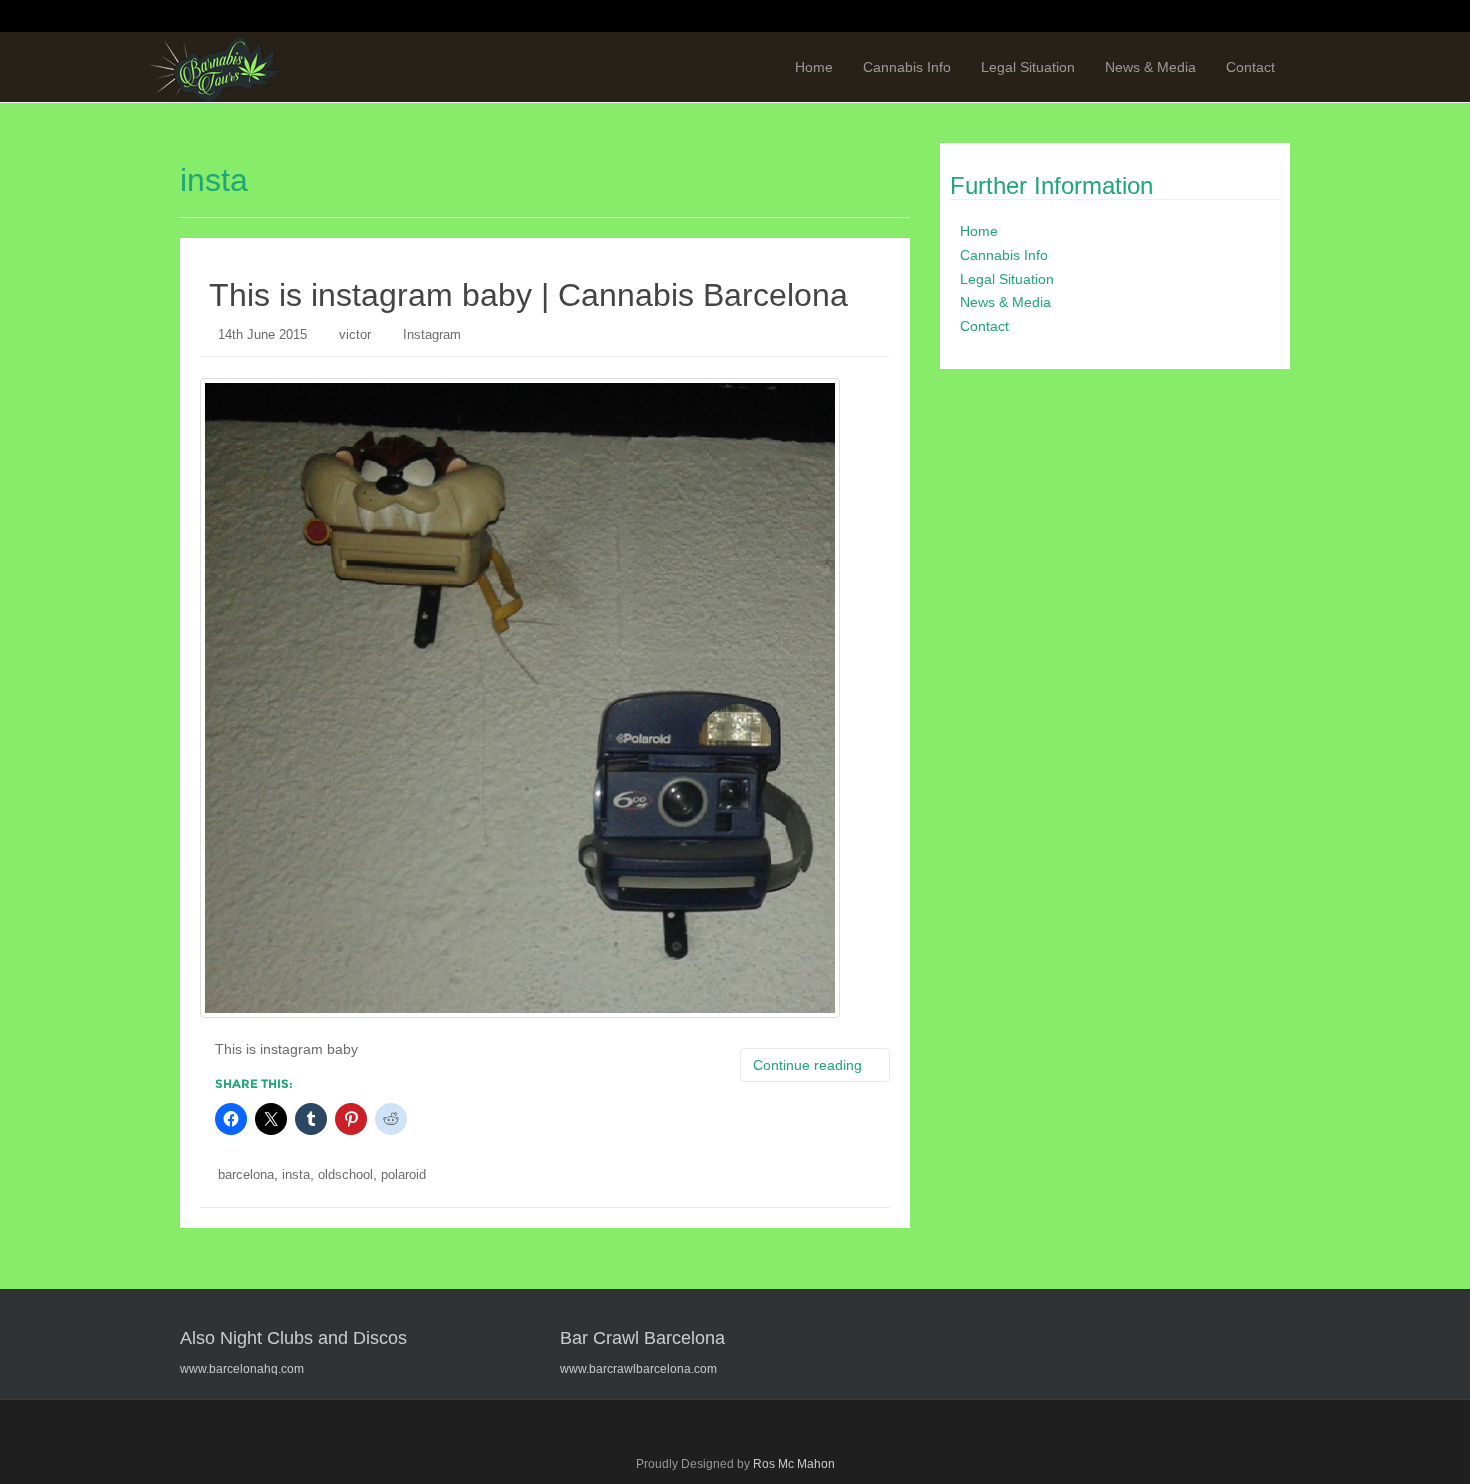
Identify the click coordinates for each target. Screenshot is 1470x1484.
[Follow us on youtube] (1195, 17)
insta (296, 1174)
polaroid (403, 1174)
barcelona (246, 1174)
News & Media (1150, 67)
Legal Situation (1028, 67)
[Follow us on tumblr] (1233, 17)
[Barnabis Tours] (215, 68)
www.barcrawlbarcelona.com (638, 1369)
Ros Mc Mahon (794, 1464)
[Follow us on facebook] (1081, 17)
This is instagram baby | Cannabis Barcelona (528, 295)
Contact (1250, 67)
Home (814, 67)
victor (355, 334)
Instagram (432, 334)
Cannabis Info (907, 67)
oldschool (345, 1174)
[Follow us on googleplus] (1157, 17)
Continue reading (809, 1065)
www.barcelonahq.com (242, 1369)
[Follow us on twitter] (1119, 17)
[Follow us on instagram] (1271, 17)
